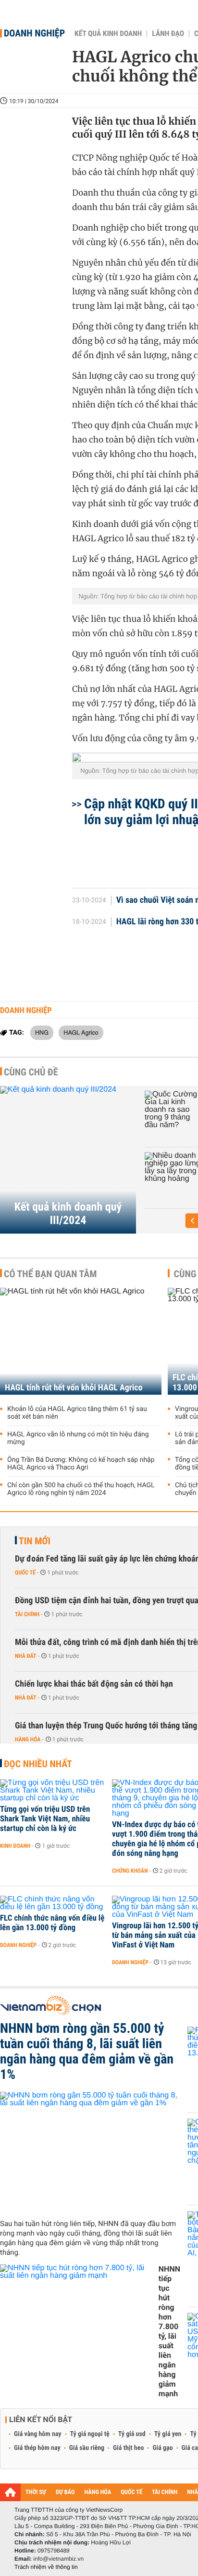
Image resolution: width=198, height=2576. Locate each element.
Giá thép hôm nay (37, 2448)
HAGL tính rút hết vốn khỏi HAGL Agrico (74, 1388)
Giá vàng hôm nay (38, 2434)
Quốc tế (25, 1573)
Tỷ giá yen (168, 2434)
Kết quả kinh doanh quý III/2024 (68, 1213)
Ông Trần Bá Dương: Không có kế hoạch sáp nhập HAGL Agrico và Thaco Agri (81, 1464)
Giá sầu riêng (87, 2448)
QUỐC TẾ (131, 2492)
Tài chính (27, 1614)
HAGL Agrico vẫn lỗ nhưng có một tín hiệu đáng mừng (78, 1438)
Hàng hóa (28, 1739)
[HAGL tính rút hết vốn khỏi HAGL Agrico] (81, 1341)
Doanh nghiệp (34, 33)
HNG (42, 1032)
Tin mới (35, 1541)
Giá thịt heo (128, 2448)
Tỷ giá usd (132, 2434)
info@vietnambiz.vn (58, 2559)
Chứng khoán (130, 1871)
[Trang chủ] (10, 2492)
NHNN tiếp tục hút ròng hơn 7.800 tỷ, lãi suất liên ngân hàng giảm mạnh (169, 2331)
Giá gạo (162, 2448)
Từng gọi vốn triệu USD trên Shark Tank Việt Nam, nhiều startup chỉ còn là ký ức (45, 1819)
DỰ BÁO (65, 2492)
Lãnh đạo (168, 34)
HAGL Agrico (81, 1032)
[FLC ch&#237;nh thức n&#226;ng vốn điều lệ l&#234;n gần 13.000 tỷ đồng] (53, 1903)
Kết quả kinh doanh (108, 34)
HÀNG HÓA (98, 2492)
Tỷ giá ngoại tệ (90, 2434)
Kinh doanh (15, 1846)
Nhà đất (26, 1656)
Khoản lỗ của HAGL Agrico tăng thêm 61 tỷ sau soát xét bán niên (77, 1413)
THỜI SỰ (36, 2492)
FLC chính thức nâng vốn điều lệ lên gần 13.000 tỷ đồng (52, 1923)
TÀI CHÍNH (165, 2492)
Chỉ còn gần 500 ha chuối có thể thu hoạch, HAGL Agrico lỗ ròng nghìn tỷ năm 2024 (81, 1489)
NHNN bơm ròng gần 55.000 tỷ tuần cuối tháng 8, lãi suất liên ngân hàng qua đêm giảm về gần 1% (87, 2051)
